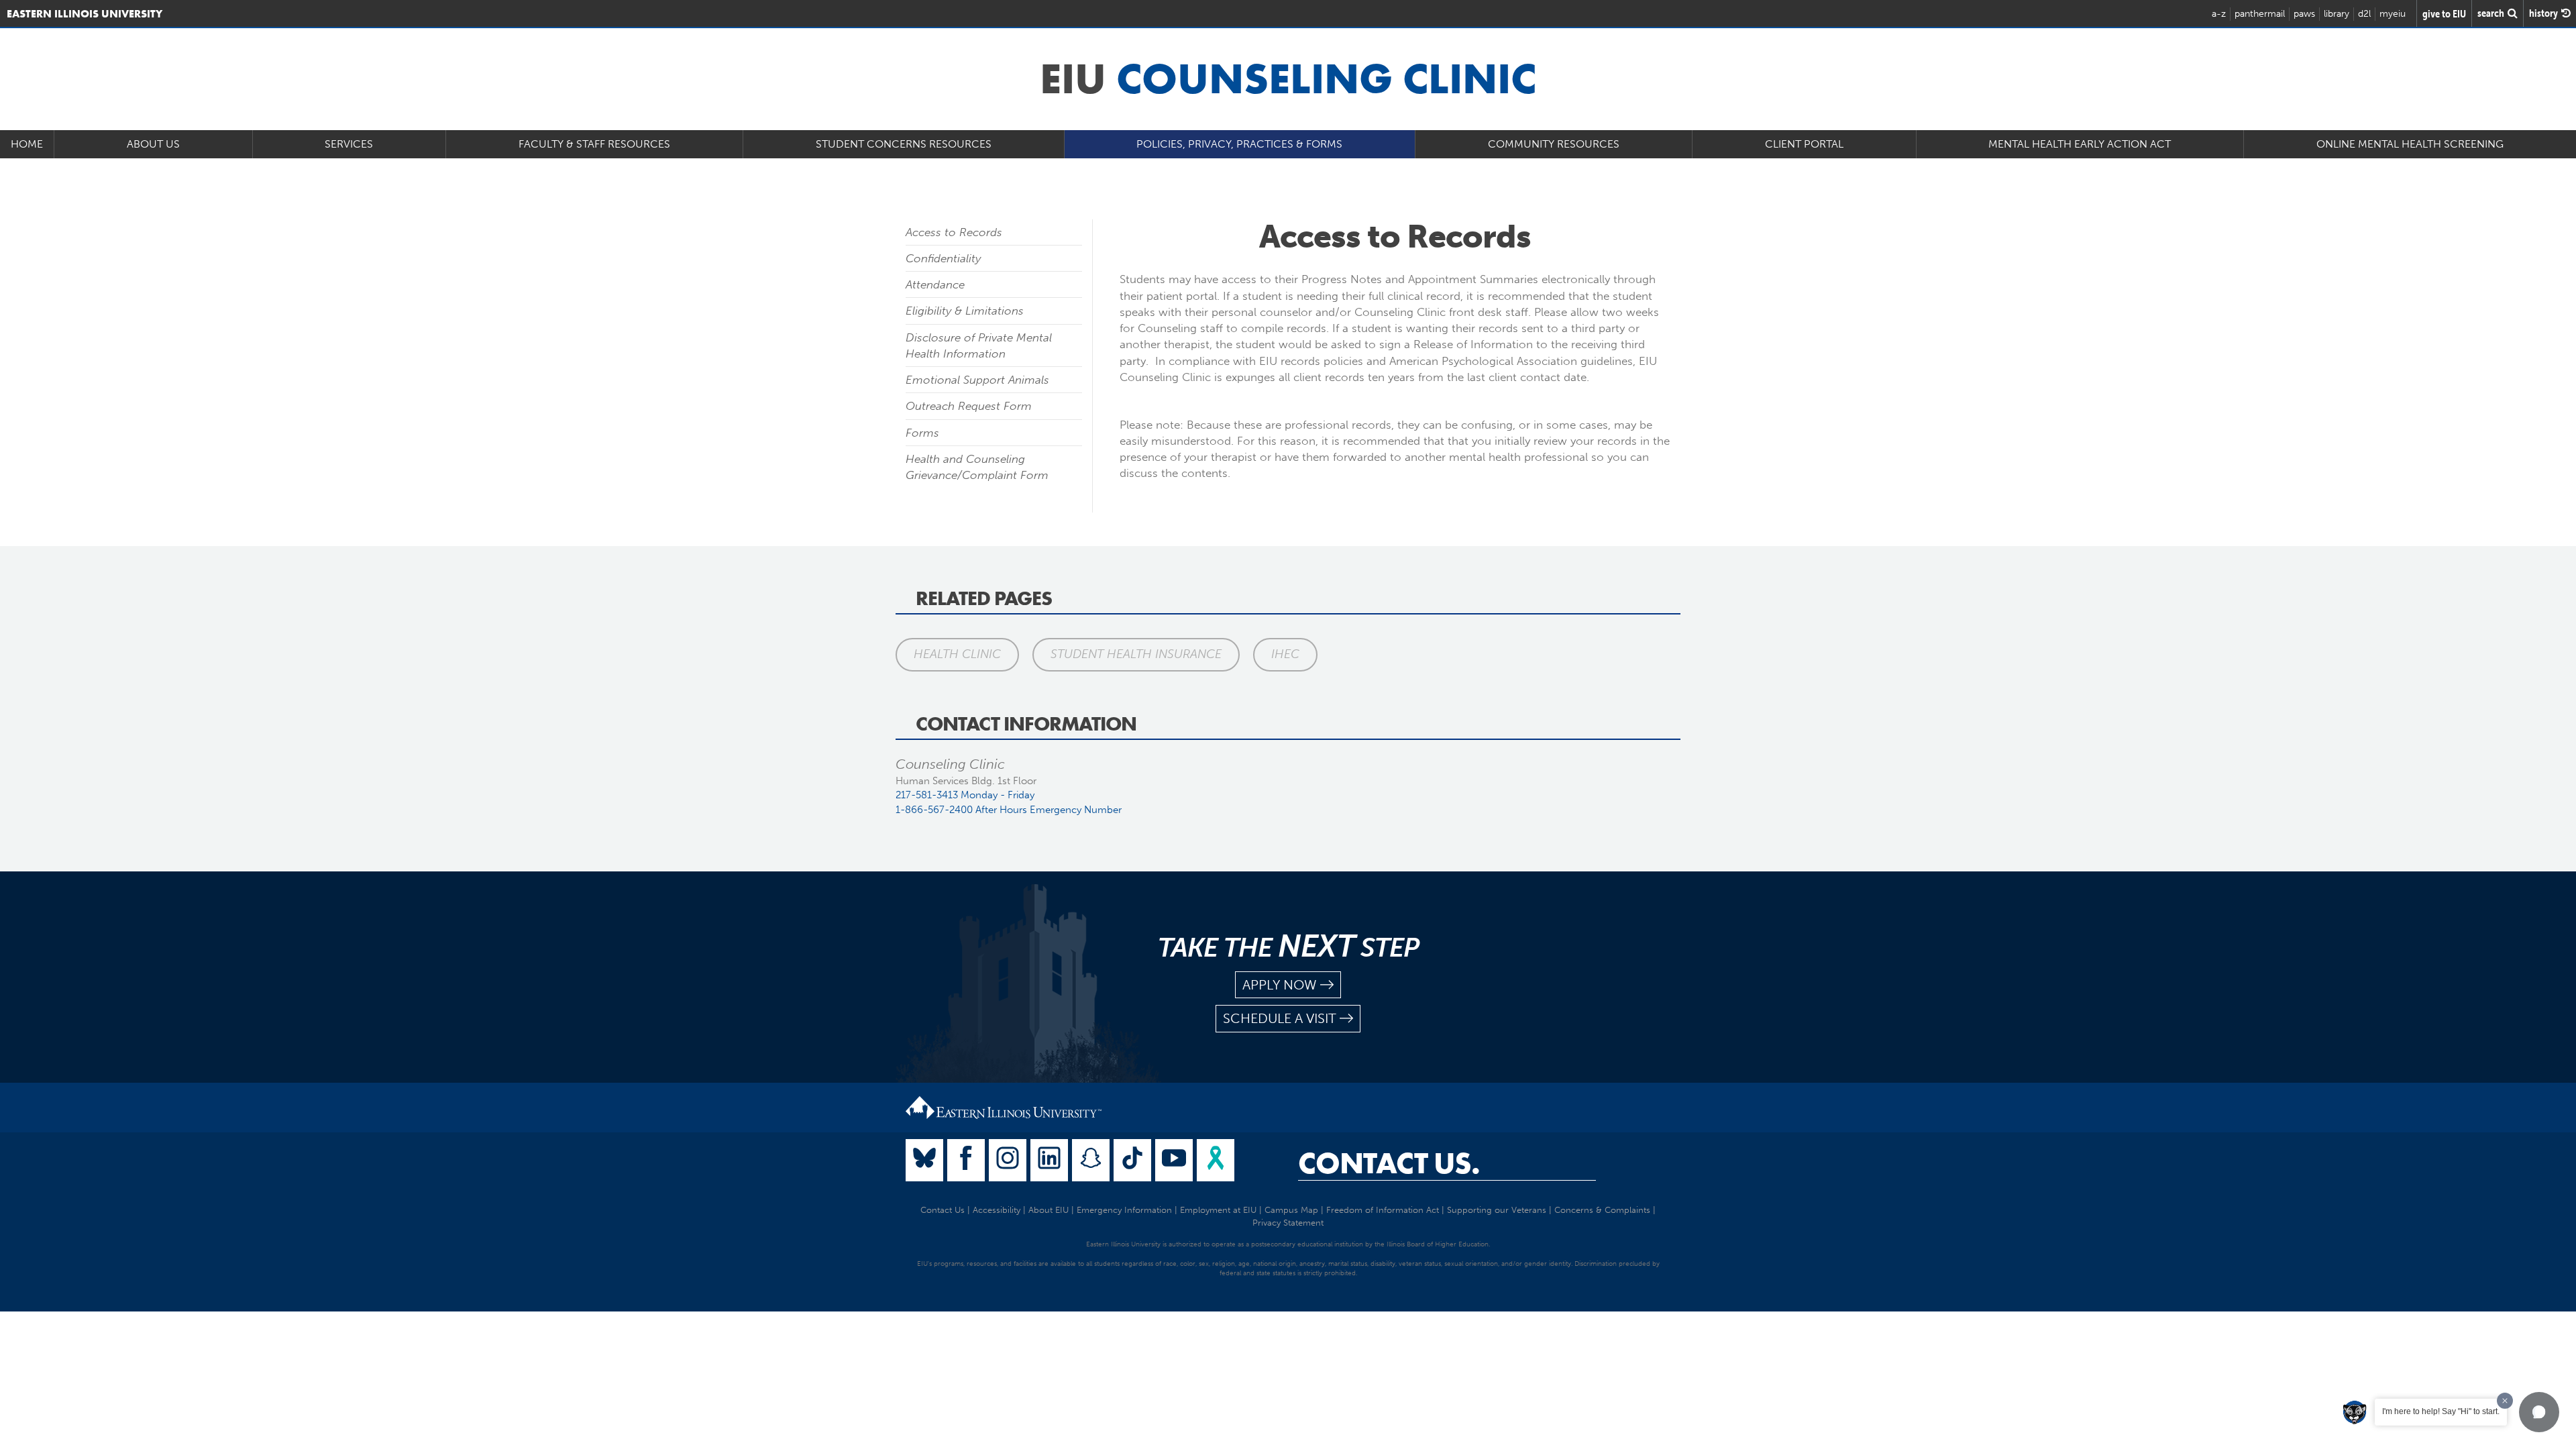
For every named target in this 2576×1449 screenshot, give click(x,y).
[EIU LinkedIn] (1049, 1160)
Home (27, 144)
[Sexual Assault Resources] (1216, 1160)
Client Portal (1804, 144)
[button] (2539, 1412)
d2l (2364, 14)
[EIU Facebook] (966, 1160)
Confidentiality (943, 258)
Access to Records (954, 232)
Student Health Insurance (1136, 654)
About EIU (1049, 1210)
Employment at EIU (1218, 1210)
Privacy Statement (1288, 1223)
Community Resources (1554, 144)
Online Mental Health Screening (2410, 144)
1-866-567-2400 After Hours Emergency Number (1009, 810)
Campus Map (1291, 1210)
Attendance (935, 284)
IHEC (1285, 654)
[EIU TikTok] (1132, 1160)
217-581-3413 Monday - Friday (965, 795)
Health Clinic (957, 654)
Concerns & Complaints (1602, 1210)
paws (2304, 14)
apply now (1280, 985)
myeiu (2393, 14)
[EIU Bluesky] (924, 1160)
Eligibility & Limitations (965, 311)
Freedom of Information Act (1383, 1210)
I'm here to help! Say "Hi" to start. (2441, 1411)
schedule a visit (1280, 1018)
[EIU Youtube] (1174, 1160)
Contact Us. (1389, 1163)
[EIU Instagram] (1008, 1160)
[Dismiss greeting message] (2505, 1401)
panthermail (2260, 14)
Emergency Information (1124, 1210)
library (2337, 14)
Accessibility (997, 1210)
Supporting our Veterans (1497, 1210)
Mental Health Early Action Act (2080, 144)
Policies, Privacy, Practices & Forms (1239, 144)
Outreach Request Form (969, 406)
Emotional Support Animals (977, 380)
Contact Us (943, 1210)
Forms (922, 433)
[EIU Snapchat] (1091, 1160)
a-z (2219, 14)
